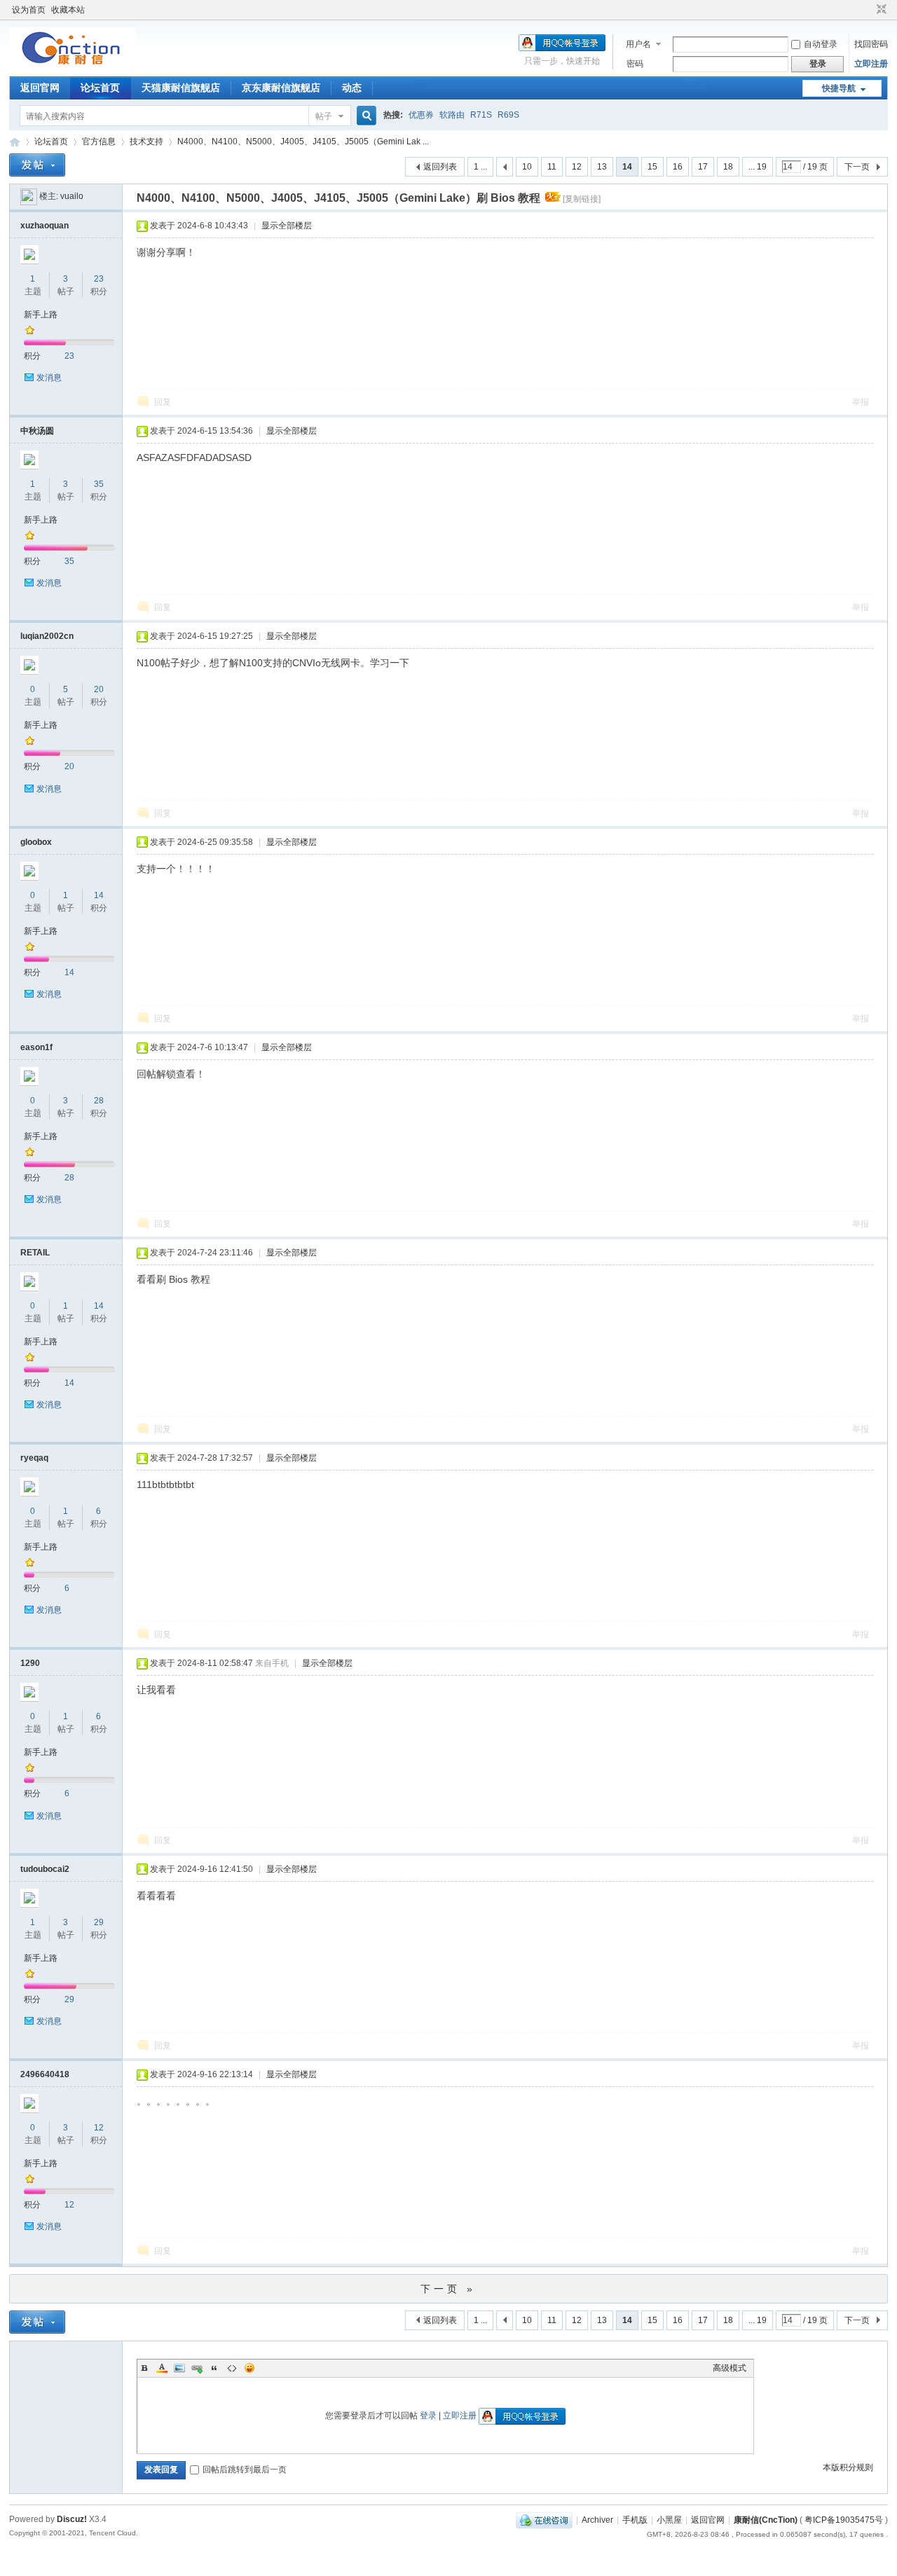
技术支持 (146, 142)
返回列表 (440, 167)
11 (552, 167)
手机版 (635, 2520)
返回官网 (40, 88)
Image (179, 2368)
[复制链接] (582, 199)
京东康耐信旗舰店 (281, 88)
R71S (481, 115)
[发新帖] (37, 165)
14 (99, 895)
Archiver (597, 2520)
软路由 (452, 115)
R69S (508, 115)
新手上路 (41, 315)
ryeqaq (34, 1458)
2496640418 (45, 2074)
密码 (635, 64)
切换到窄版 (880, 10)
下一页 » (448, 2289)
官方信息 (99, 142)
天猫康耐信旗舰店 (181, 88)
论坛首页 (100, 88)
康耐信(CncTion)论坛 (15, 142)
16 (678, 167)
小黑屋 (669, 2520)
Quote (214, 2368)
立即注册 (871, 64)
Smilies (249, 2368)
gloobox (36, 842)
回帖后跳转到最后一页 (245, 2470)
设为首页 (29, 10)
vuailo (72, 196)
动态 (352, 88)
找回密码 (871, 44)
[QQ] (544, 2520)
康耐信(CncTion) (766, 2520)
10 (527, 167)
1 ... (480, 167)
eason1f (36, 1047)
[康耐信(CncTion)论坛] (72, 67)
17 (703, 167)
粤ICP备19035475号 (844, 2520)
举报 (861, 402)
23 (99, 279)
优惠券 (421, 115)
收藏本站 (68, 10)
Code (232, 2368)
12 (577, 167)
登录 (428, 2416)
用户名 (638, 44)
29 (99, 1922)
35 (99, 484)
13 (602, 167)
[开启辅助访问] (868, 10)
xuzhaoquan (44, 226)
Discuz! (72, 2519)
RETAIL (35, 1253)
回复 (163, 402)
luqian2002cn (47, 636)
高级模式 (730, 2368)
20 (99, 689)
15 (652, 167)
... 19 (758, 167)
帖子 (324, 116)
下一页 (857, 167)
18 (728, 167)
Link (197, 2368)
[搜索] (364, 116)
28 (99, 1101)
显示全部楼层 (287, 226)
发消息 (49, 378)
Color (162, 2368)
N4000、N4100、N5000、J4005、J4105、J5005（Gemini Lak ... (303, 142)
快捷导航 (839, 88)
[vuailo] (29, 196)
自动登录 (821, 44)
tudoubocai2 (45, 1869)
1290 (30, 1663)
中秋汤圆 (37, 431)
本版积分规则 (848, 2467)
